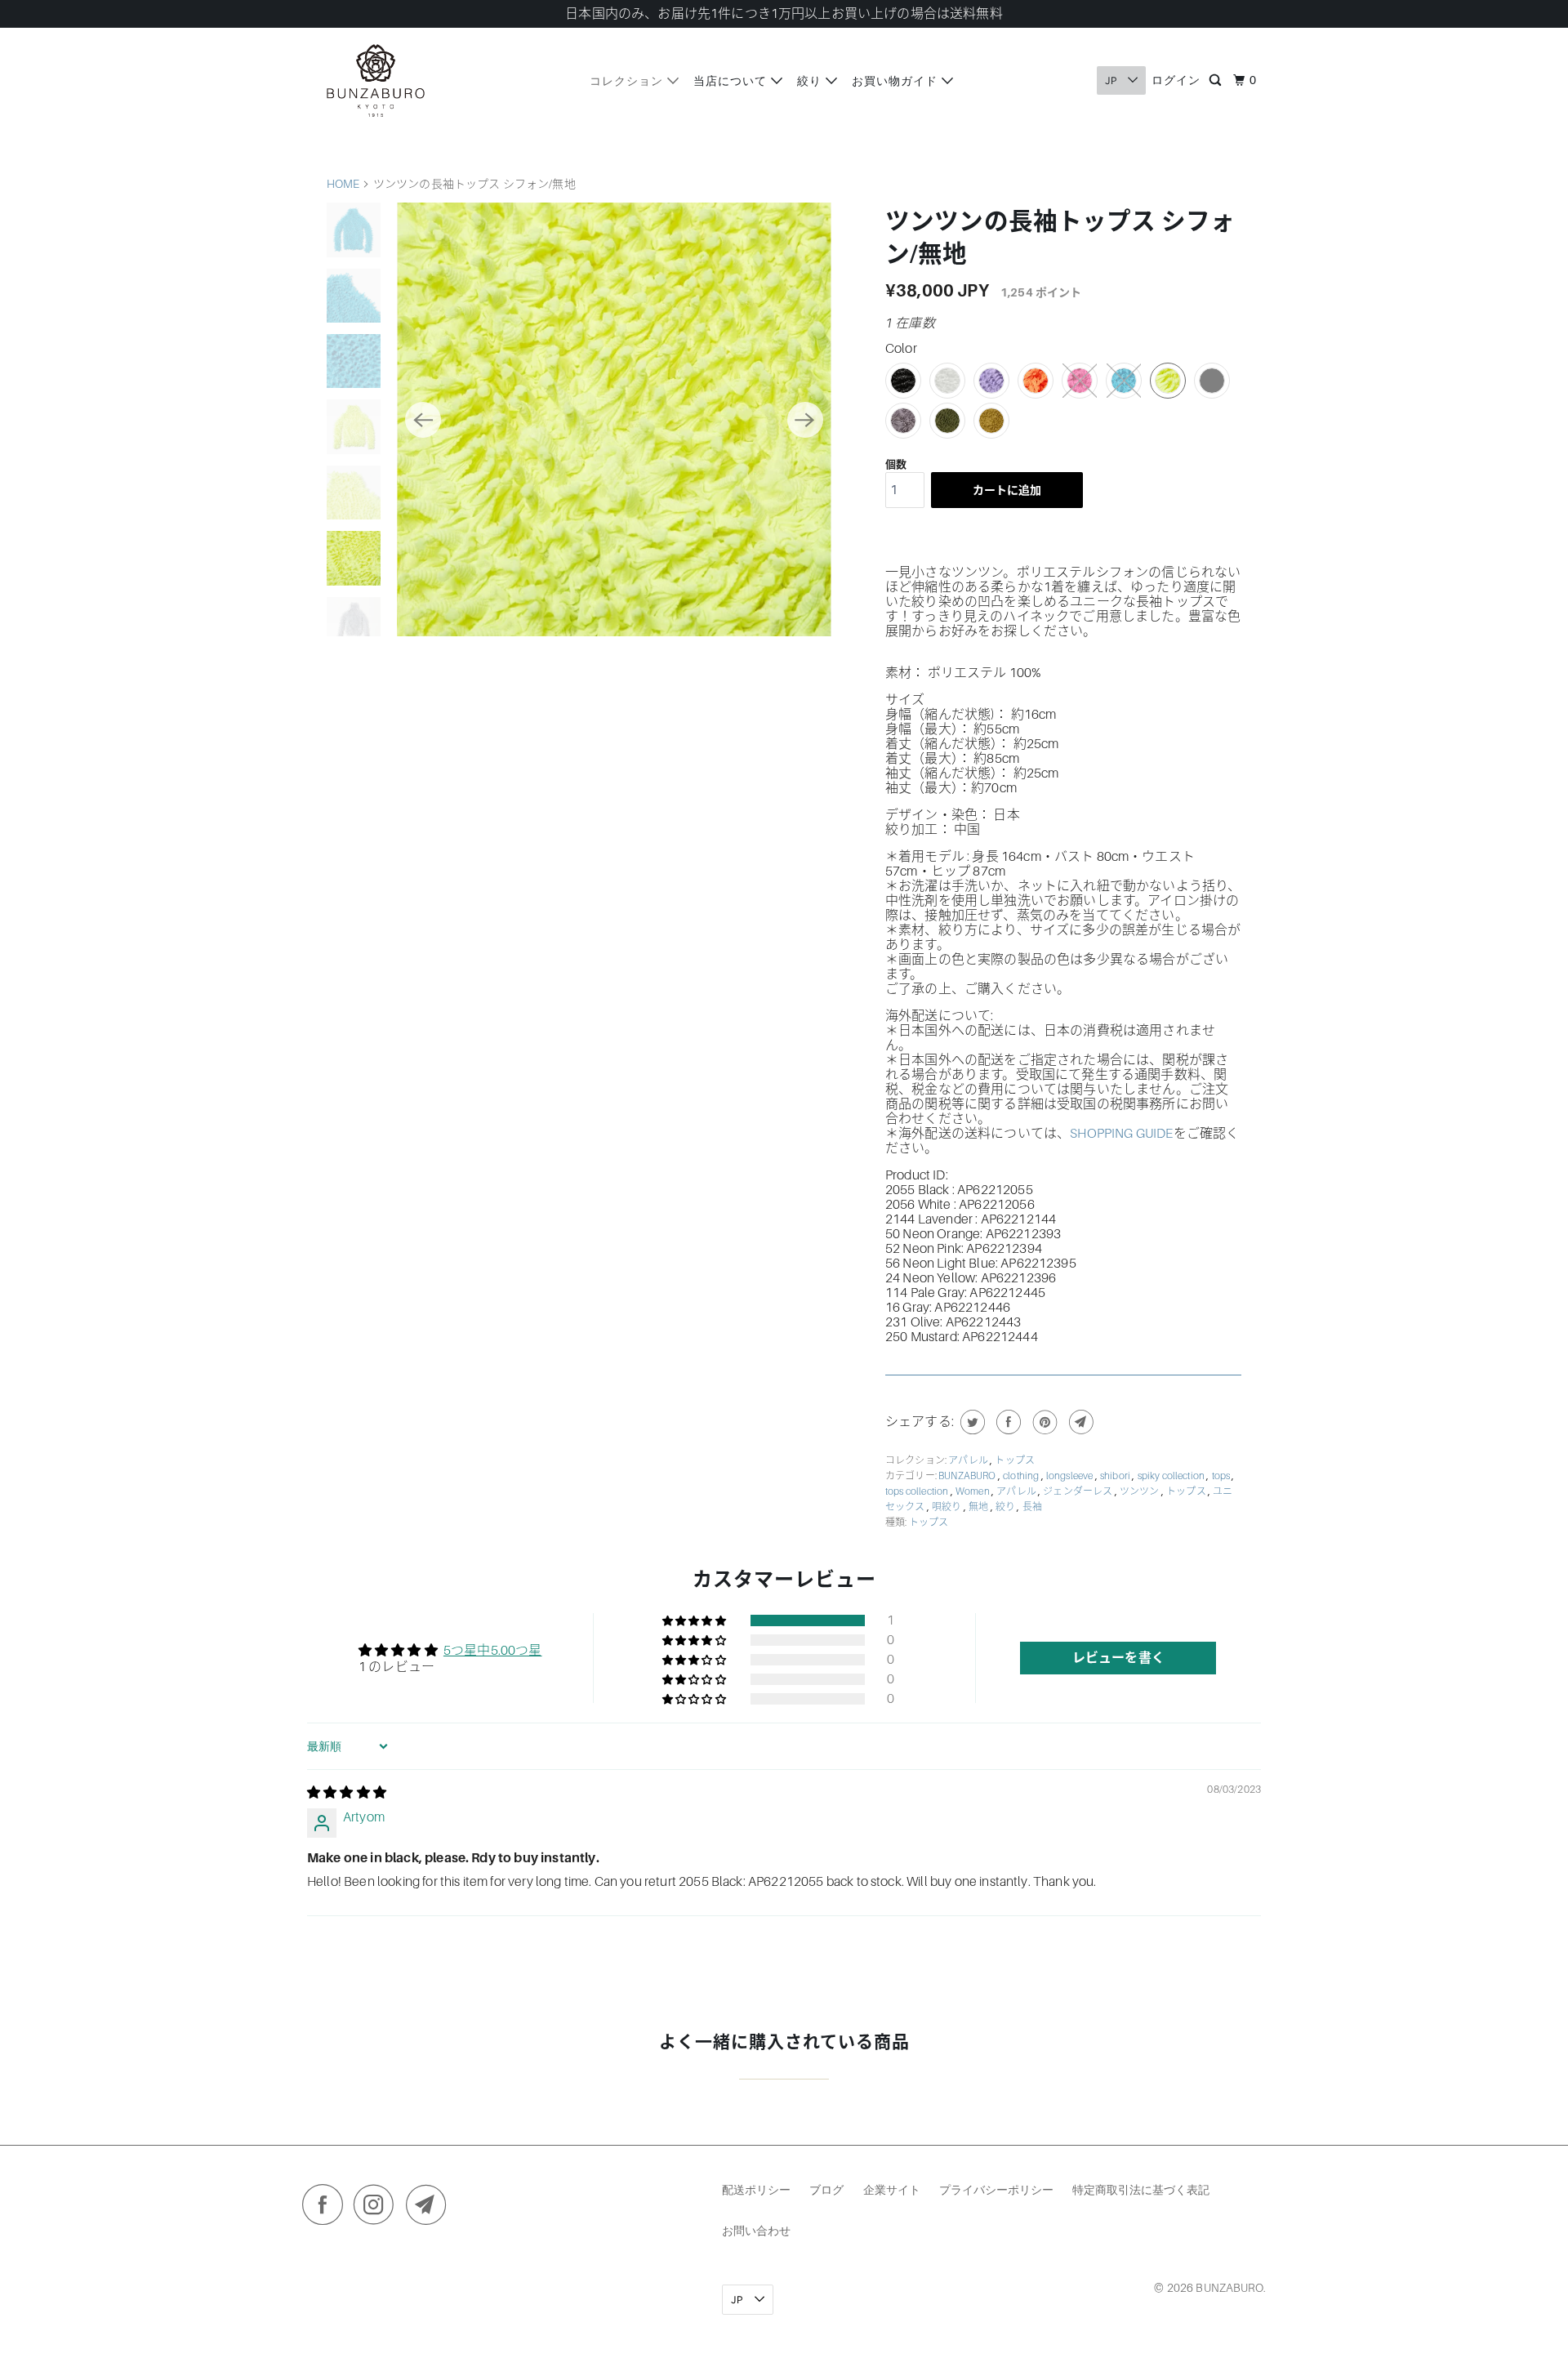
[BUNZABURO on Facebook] (327, 2209)
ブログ (826, 2189)
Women (973, 1491)
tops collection (918, 1491)
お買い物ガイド (897, 80)
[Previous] (423, 420)
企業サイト (892, 2189)
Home (343, 184)
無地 (979, 1507)
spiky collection (1172, 1476)
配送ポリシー (756, 2189)
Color (901, 349)
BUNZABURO (968, 1476)
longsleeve (1071, 1476)
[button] (695, 1620)
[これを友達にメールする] (1079, 1422)
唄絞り (948, 1507)
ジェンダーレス (1078, 1491)
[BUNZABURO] (376, 80)
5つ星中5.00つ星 (493, 1651)
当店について (732, 80)
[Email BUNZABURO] (430, 2209)
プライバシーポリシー (996, 2189)
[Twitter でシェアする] (971, 1422)
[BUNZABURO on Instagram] (378, 2209)
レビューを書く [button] (1118, 1658)
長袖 (1032, 1507)
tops (1222, 1476)
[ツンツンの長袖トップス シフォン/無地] (614, 419)
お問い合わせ (756, 2230)
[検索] (1217, 81)
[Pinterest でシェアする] (1043, 1422)
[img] (347, 1793)
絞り (811, 80)
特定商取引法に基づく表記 (1141, 2189)
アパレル (969, 1460)
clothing (1022, 1476)
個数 (896, 464)
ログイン (1176, 80)
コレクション (628, 80)
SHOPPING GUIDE (1121, 1134)
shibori (1116, 1476)
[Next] (805, 420)
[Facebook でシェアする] (1007, 1422)
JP (1112, 80)
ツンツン (1140, 1491)
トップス (1015, 1460)
